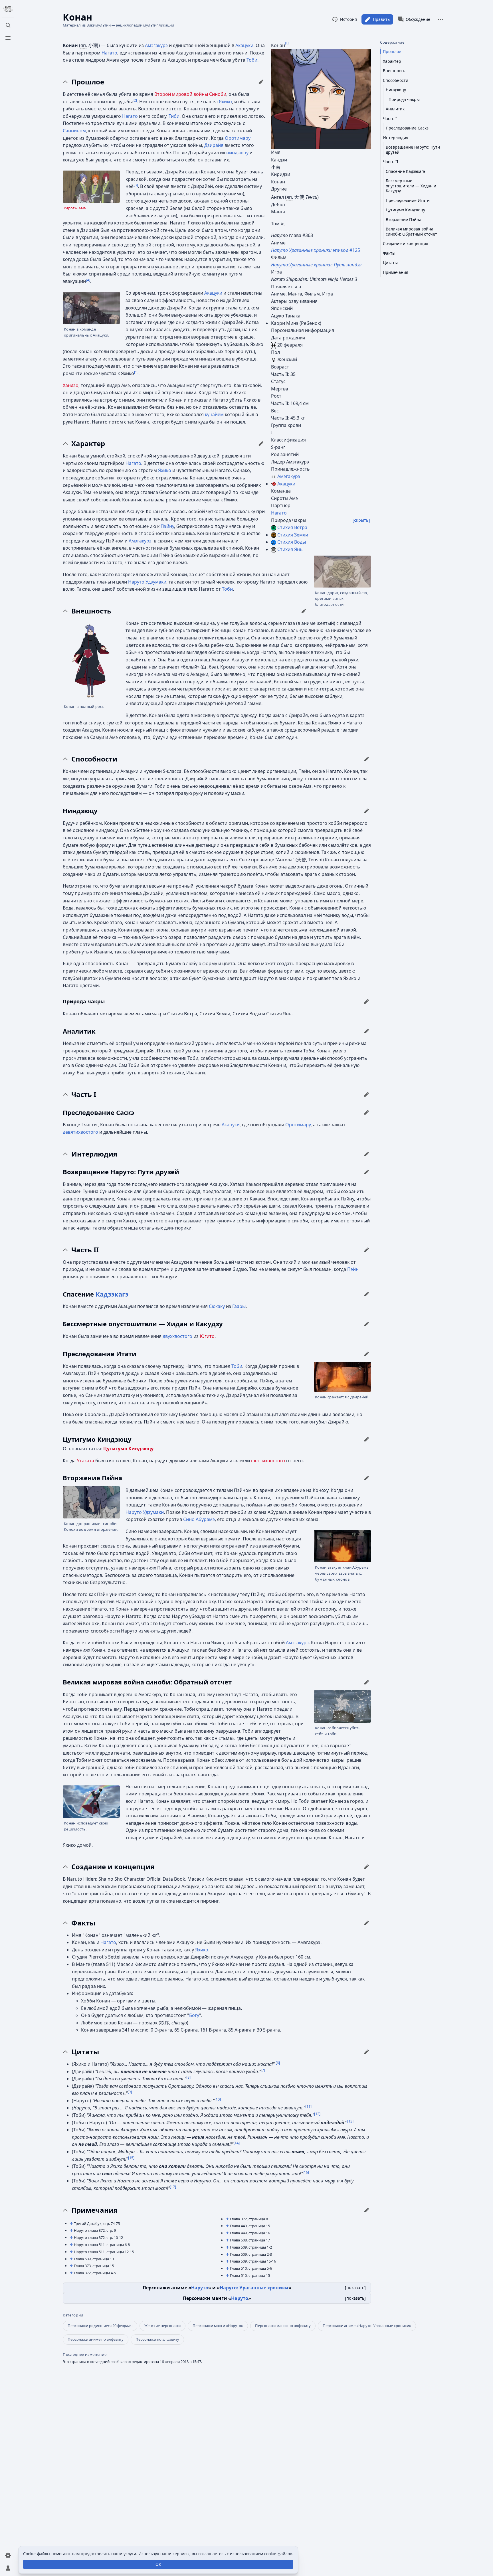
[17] (173, 2187)
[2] (135, 100)
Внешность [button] (91, 611)
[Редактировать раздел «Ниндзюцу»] (367, 811)
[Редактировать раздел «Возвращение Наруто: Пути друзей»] (367, 1172)
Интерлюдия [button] (94, 1154)
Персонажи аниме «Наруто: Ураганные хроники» (367, 2326)
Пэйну (167, 526)
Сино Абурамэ (199, 1519)
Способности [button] (94, 759)
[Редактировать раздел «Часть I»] (367, 1094)
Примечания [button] (94, 2210)
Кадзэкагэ (112, 1294)
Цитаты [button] (85, 2052)
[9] (130, 2092)
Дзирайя (214, 145)
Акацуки (286, 484)
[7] (263, 2070)
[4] (88, 280)
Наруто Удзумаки (147, 582)
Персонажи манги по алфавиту (283, 2326)
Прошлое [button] (88, 82)
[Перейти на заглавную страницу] (8, 9)
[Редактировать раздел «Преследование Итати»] (367, 1354)
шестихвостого (268, 1461)
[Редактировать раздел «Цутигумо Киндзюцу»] (367, 1439)
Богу (194, 2015)
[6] (278, 2063)
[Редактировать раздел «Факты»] (367, 1923)
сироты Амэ (75, 208)
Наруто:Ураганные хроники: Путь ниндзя (316, 265)
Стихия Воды (292, 542)
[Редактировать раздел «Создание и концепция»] (367, 1867)
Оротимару (238, 138)
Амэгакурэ (289, 476)
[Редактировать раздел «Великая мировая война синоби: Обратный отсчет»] (367, 1682)
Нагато (279, 513)
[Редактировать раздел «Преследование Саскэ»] (367, 1112)
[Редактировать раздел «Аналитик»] (367, 1031)
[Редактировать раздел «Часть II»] (367, 1250)
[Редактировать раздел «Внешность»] (304, 611)
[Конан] (321, 99)
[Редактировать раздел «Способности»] (367, 759)
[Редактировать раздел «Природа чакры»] (367, 1001)
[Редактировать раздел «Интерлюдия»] (367, 1154)
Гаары (239, 1306)
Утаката (85, 1461)
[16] (306, 2172)
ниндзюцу (237, 153)
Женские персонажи (162, 2326)
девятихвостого (80, 1132)
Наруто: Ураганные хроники (254, 2288)
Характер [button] (88, 443)
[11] (308, 2106)
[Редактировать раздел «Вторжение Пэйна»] (367, 1478)
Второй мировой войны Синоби (190, 94)
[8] (188, 2077)
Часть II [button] (85, 1250)
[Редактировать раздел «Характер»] (261, 443)
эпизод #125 (316, 250)
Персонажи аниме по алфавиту (96, 2339)
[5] (136, 372)
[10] (218, 2099)
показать (355, 2288)
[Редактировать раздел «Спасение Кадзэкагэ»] (367, 1294)
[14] (237, 2143)
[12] (317, 2114)
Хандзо (71, 385)
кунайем (214, 414)
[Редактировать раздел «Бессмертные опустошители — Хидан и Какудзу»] (367, 1324)
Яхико (225, 102)
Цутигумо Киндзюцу (128, 1449)
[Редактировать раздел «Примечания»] (367, 2210)
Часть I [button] (84, 1094)
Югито (207, 1336)
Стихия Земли (293, 535)
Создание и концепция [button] (113, 1867)
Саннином (74, 131)
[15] (131, 2157)
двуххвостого (177, 1336)
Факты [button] (83, 1923)
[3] (136, 185)
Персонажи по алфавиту (157, 2339)
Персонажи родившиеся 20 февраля (100, 2326)
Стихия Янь (290, 549)
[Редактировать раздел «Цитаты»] (367, 2052)
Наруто (200, 2288)
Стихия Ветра (292, 527)
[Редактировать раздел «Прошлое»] (261, 82)
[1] (287, 42)
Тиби (174, 116)
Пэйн (353, 1269)
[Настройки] (8, 2555)
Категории (73, 2315)
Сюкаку (217, 1306)
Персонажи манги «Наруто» (218, 2326)
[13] (350, 2121)
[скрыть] (361, 520)
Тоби (252, 60)
